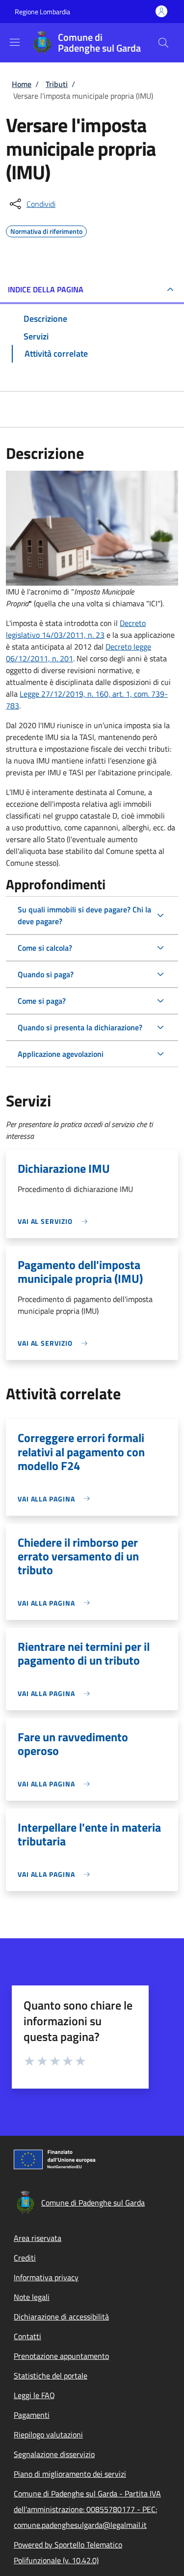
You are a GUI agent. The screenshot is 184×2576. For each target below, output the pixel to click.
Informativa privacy (46, 2277)
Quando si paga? (46, 974)
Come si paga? (42, 1001)
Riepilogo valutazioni (48, 2434)
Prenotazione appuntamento (61, 2356)
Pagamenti (32, 2415)
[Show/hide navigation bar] (15, 42)
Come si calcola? (45, 948)
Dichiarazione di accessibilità (61, 2317)
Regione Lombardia (42, 12)
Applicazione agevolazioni (61, 1054)
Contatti (27, 2336)
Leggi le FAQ (34, 2395)
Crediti (25, 2258)
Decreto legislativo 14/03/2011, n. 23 (76, 629)
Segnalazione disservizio (54, 2454)
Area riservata (38, 2238)
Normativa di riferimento (46, 230)
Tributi (57, 84)
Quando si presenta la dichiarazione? (80, 1027)
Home (22, 84)
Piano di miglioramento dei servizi (70, 2474)
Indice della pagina (46, 289)
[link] (55, 1221)
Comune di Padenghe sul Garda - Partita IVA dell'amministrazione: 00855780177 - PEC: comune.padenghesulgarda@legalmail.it (87, 2509)
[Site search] (163, 43)
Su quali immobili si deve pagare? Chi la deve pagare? (84, 915)
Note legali (32, 2297)
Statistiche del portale (51, 2376)
